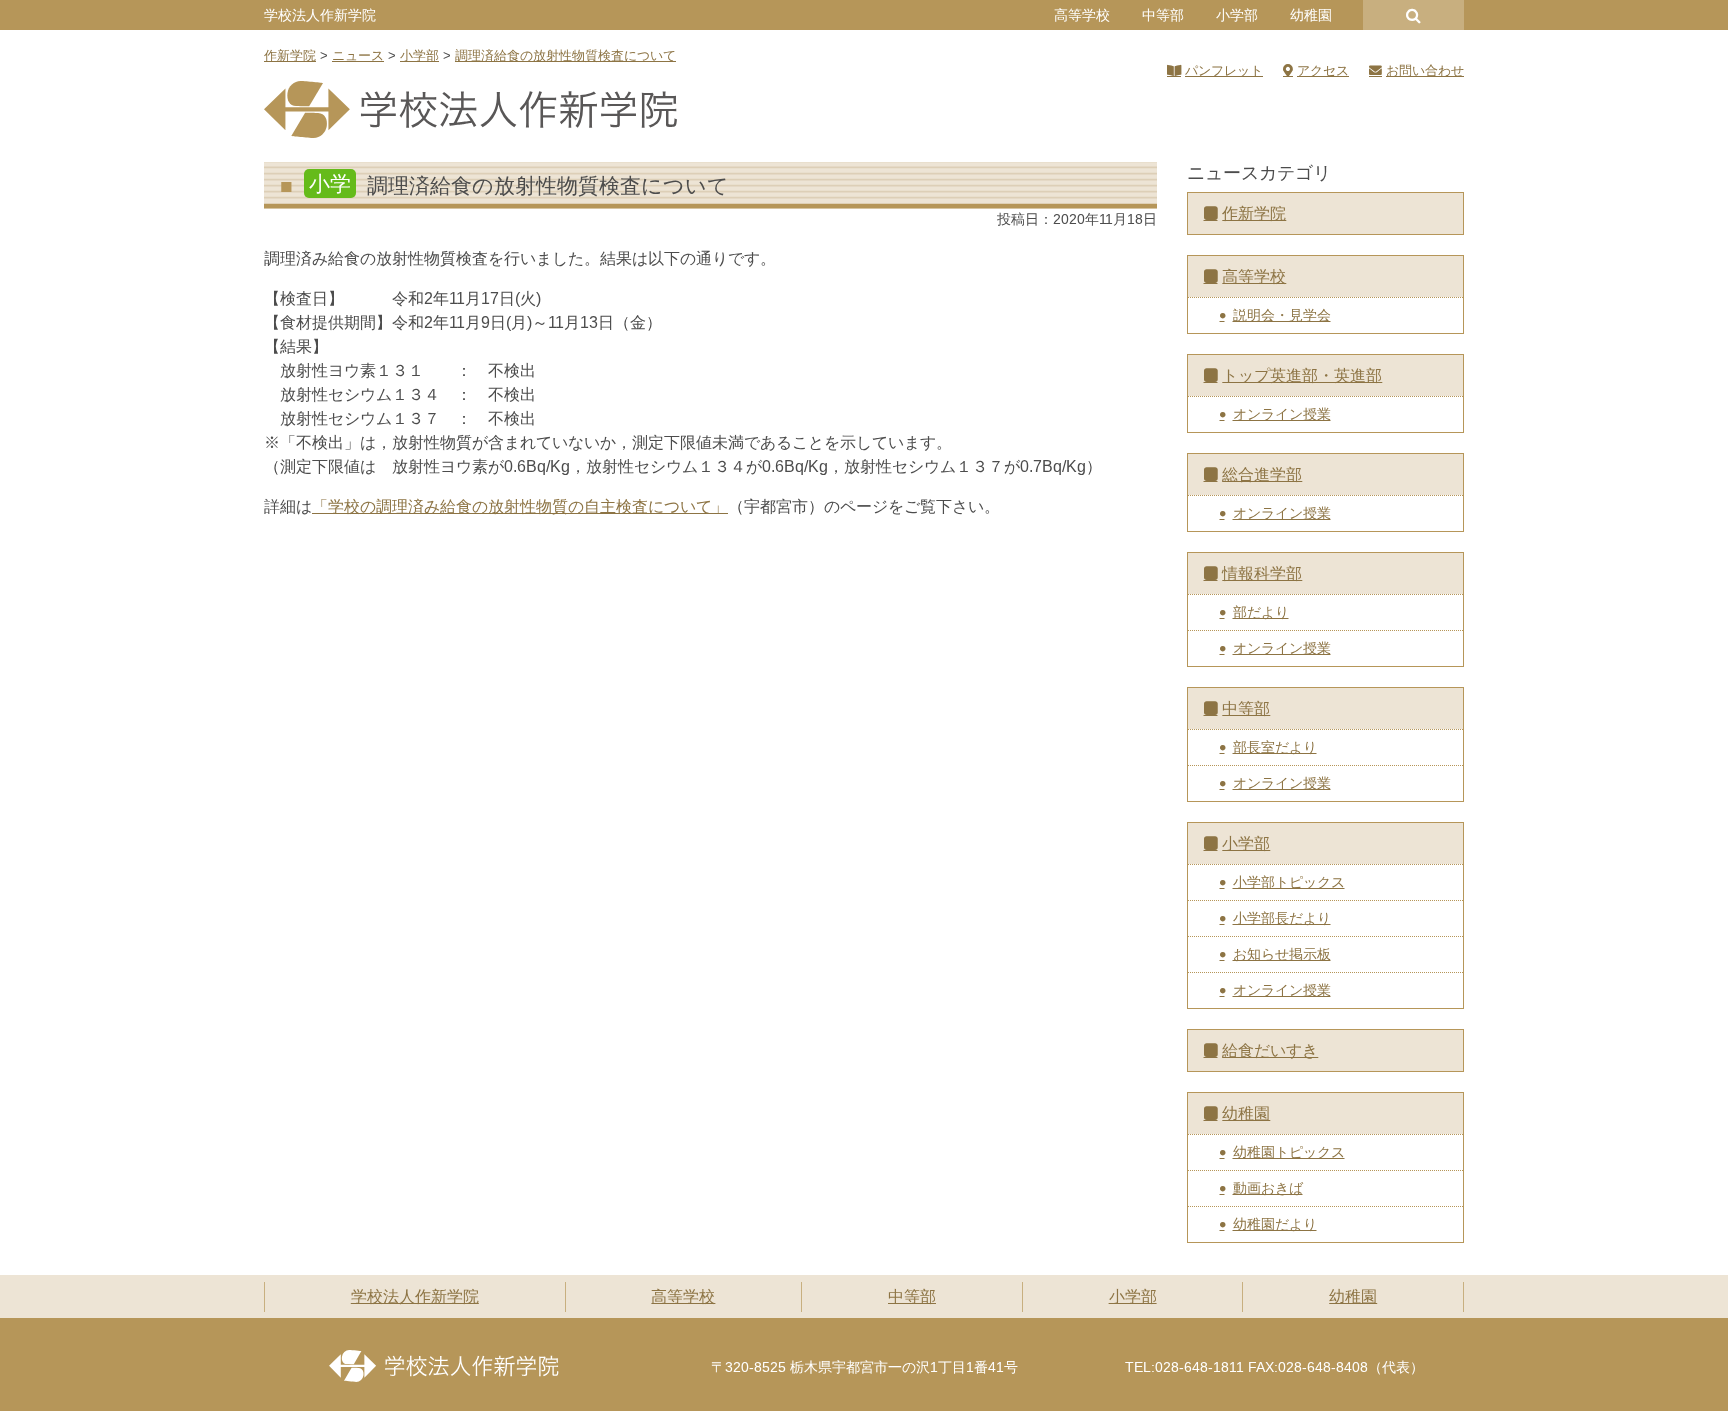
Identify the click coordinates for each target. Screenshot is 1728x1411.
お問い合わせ (1425, 70)
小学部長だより (1282, 918)
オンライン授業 (1282, 414)
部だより (1261, 612)
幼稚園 (1311, 15)
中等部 (1163, 15)
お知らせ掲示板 (1282, 954)
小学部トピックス (1289, 882)
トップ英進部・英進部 (1302, 375)
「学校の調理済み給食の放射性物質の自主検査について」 (520, 506)
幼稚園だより (1275, 1224)
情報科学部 (1262, 573)
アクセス (1323, 70)
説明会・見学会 (1282, 315)
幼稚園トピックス (1289, 1152)
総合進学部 (1262, 474)
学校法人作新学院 (320, 15)
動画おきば (1268, 1188)
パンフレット (1224, 70)
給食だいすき (1270, 1050)
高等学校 (1082, 15)
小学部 (1237, 15)
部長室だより (1275, 747)
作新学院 (1254, 213)
